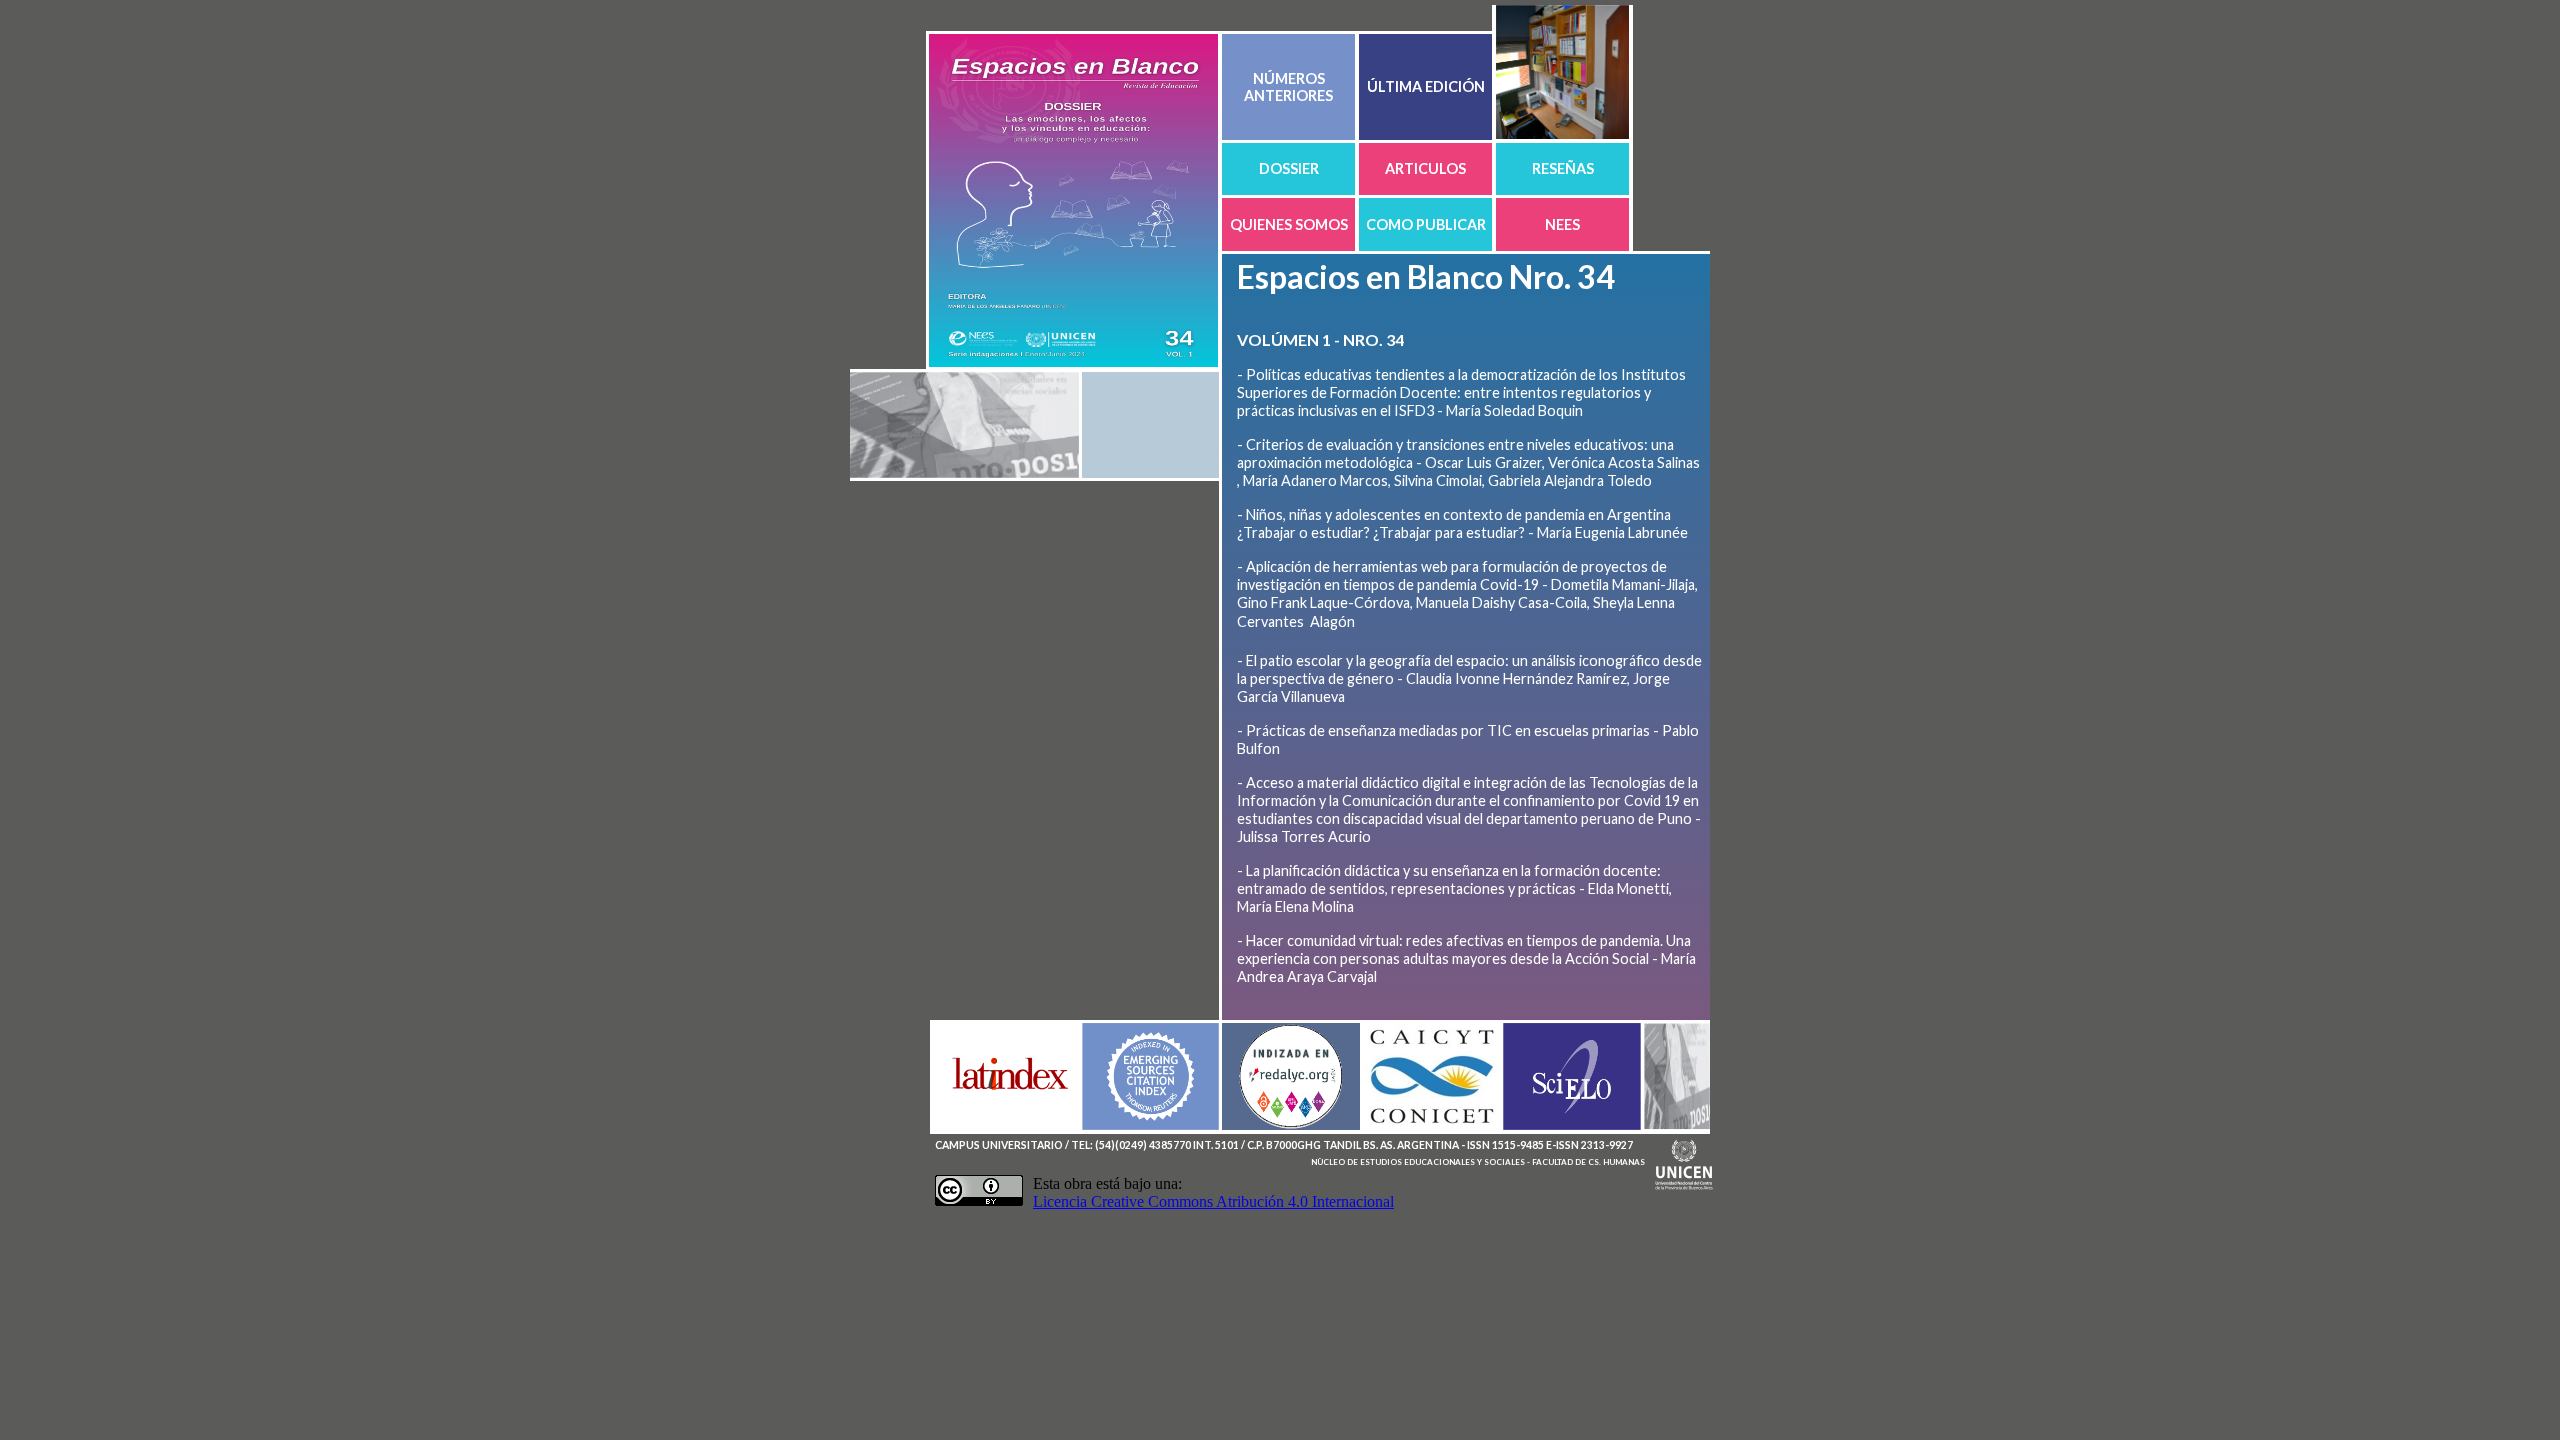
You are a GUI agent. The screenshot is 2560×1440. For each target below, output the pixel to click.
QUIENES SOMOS (1289, 224)
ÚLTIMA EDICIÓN (1426, 86)
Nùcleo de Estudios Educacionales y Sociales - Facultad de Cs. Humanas (1478, 1162)
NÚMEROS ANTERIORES (1288, 87)
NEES (1562, 224)
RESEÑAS (1563, 168)
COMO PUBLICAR (1426, 224)
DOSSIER (1289, 168)
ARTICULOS (1425, 168)
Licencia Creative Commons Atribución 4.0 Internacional (1213, 1201)
